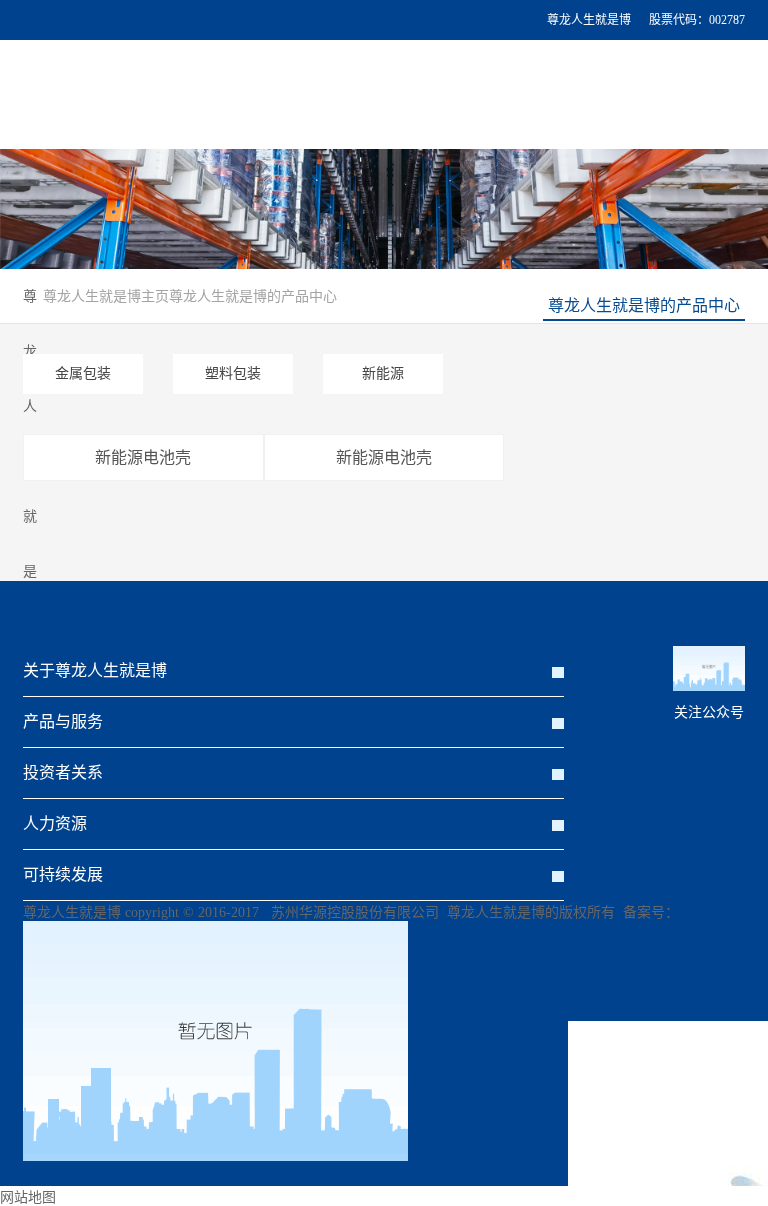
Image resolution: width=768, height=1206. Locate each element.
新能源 (383, 373)
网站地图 (28, 1197)
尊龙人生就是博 (589, 20)
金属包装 (83, 373)
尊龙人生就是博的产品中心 (644, 305)
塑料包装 (233, 373)
